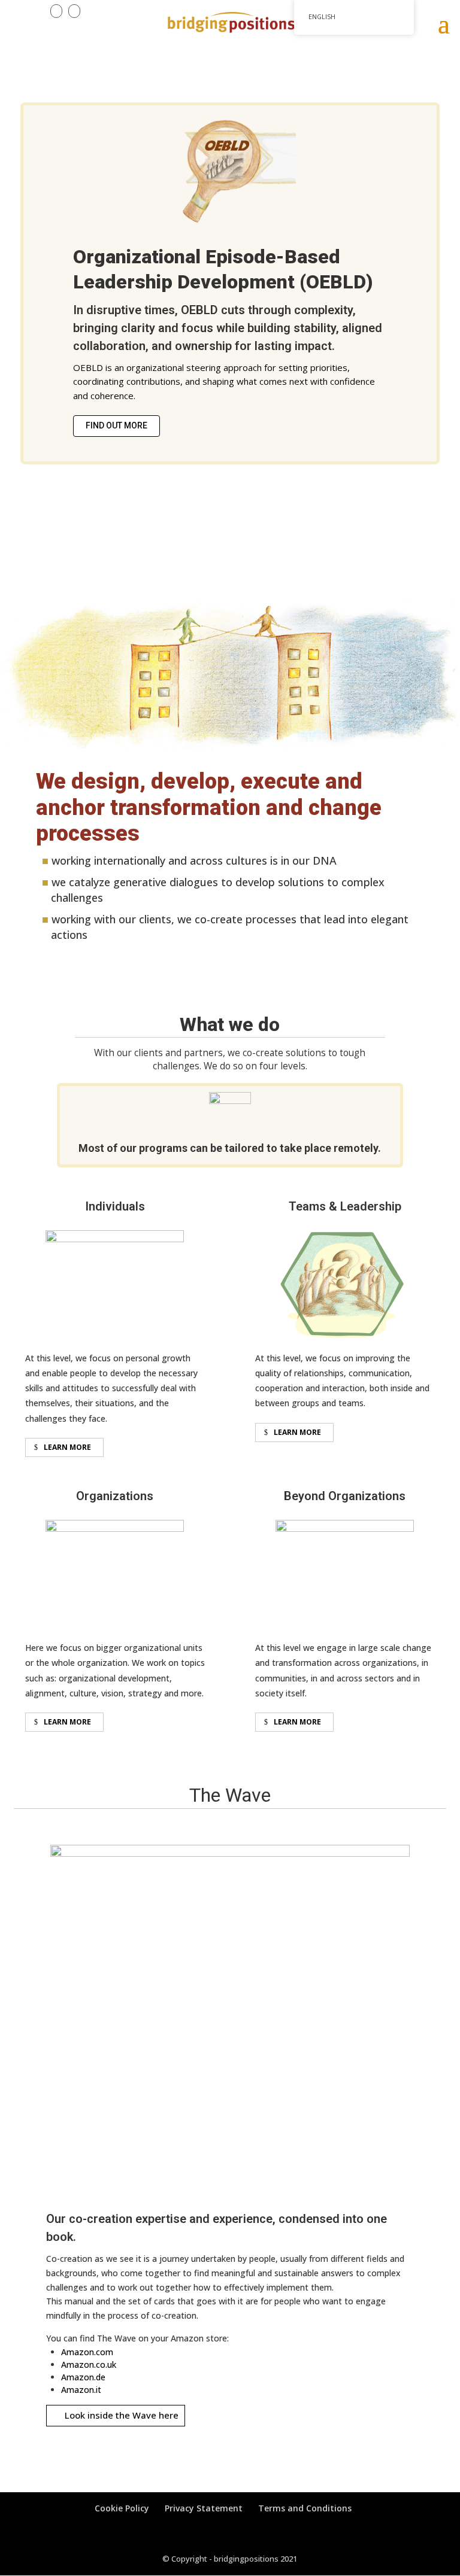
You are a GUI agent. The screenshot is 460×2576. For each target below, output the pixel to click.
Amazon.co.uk (89, 2364)
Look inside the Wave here (122, 2415)
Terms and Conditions (305, 2508)
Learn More (67, 1447)
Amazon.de (83, 2377)
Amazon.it (81, 2390)
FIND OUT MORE (116, 425)
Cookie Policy (122, 2508)
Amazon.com (87, 2352)
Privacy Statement (204, 2508)
